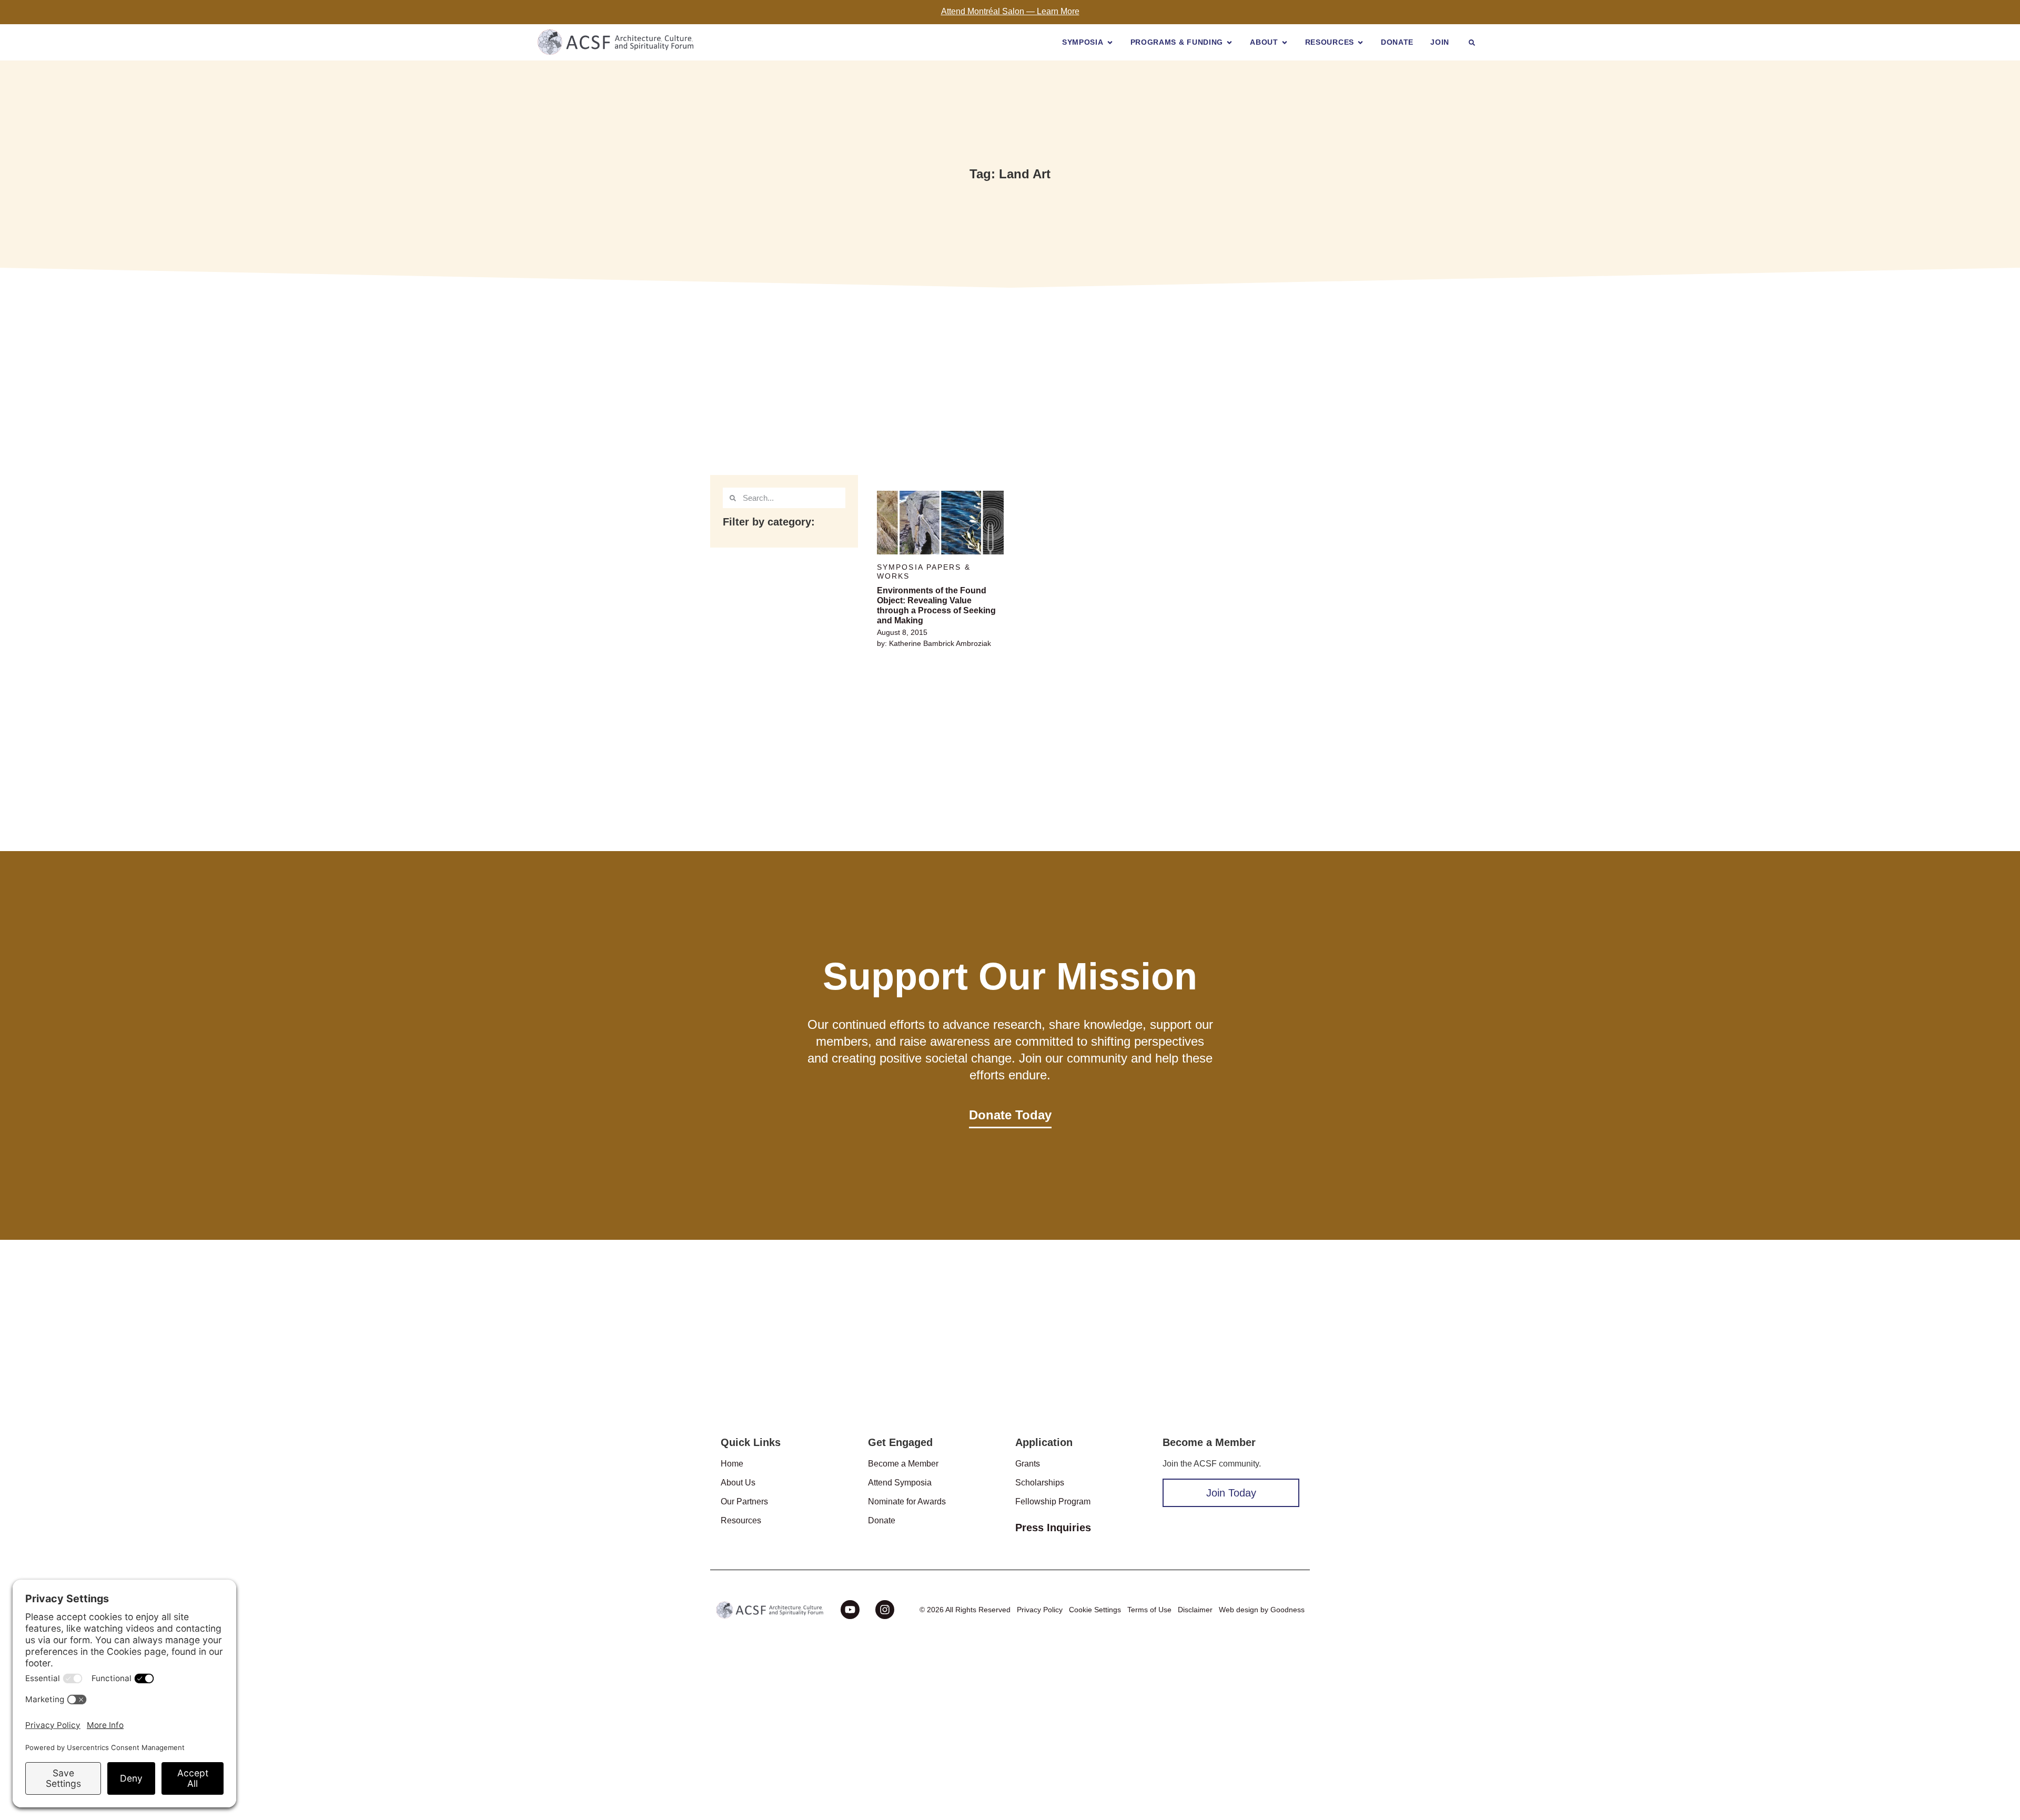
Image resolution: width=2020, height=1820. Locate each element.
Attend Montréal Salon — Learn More (1010, 11)
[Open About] (1285, 42)
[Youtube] (850, 1610)
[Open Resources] (1360, 42)
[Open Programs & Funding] (1229, 42)
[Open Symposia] (1110, 42)
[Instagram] (885, 1610)
